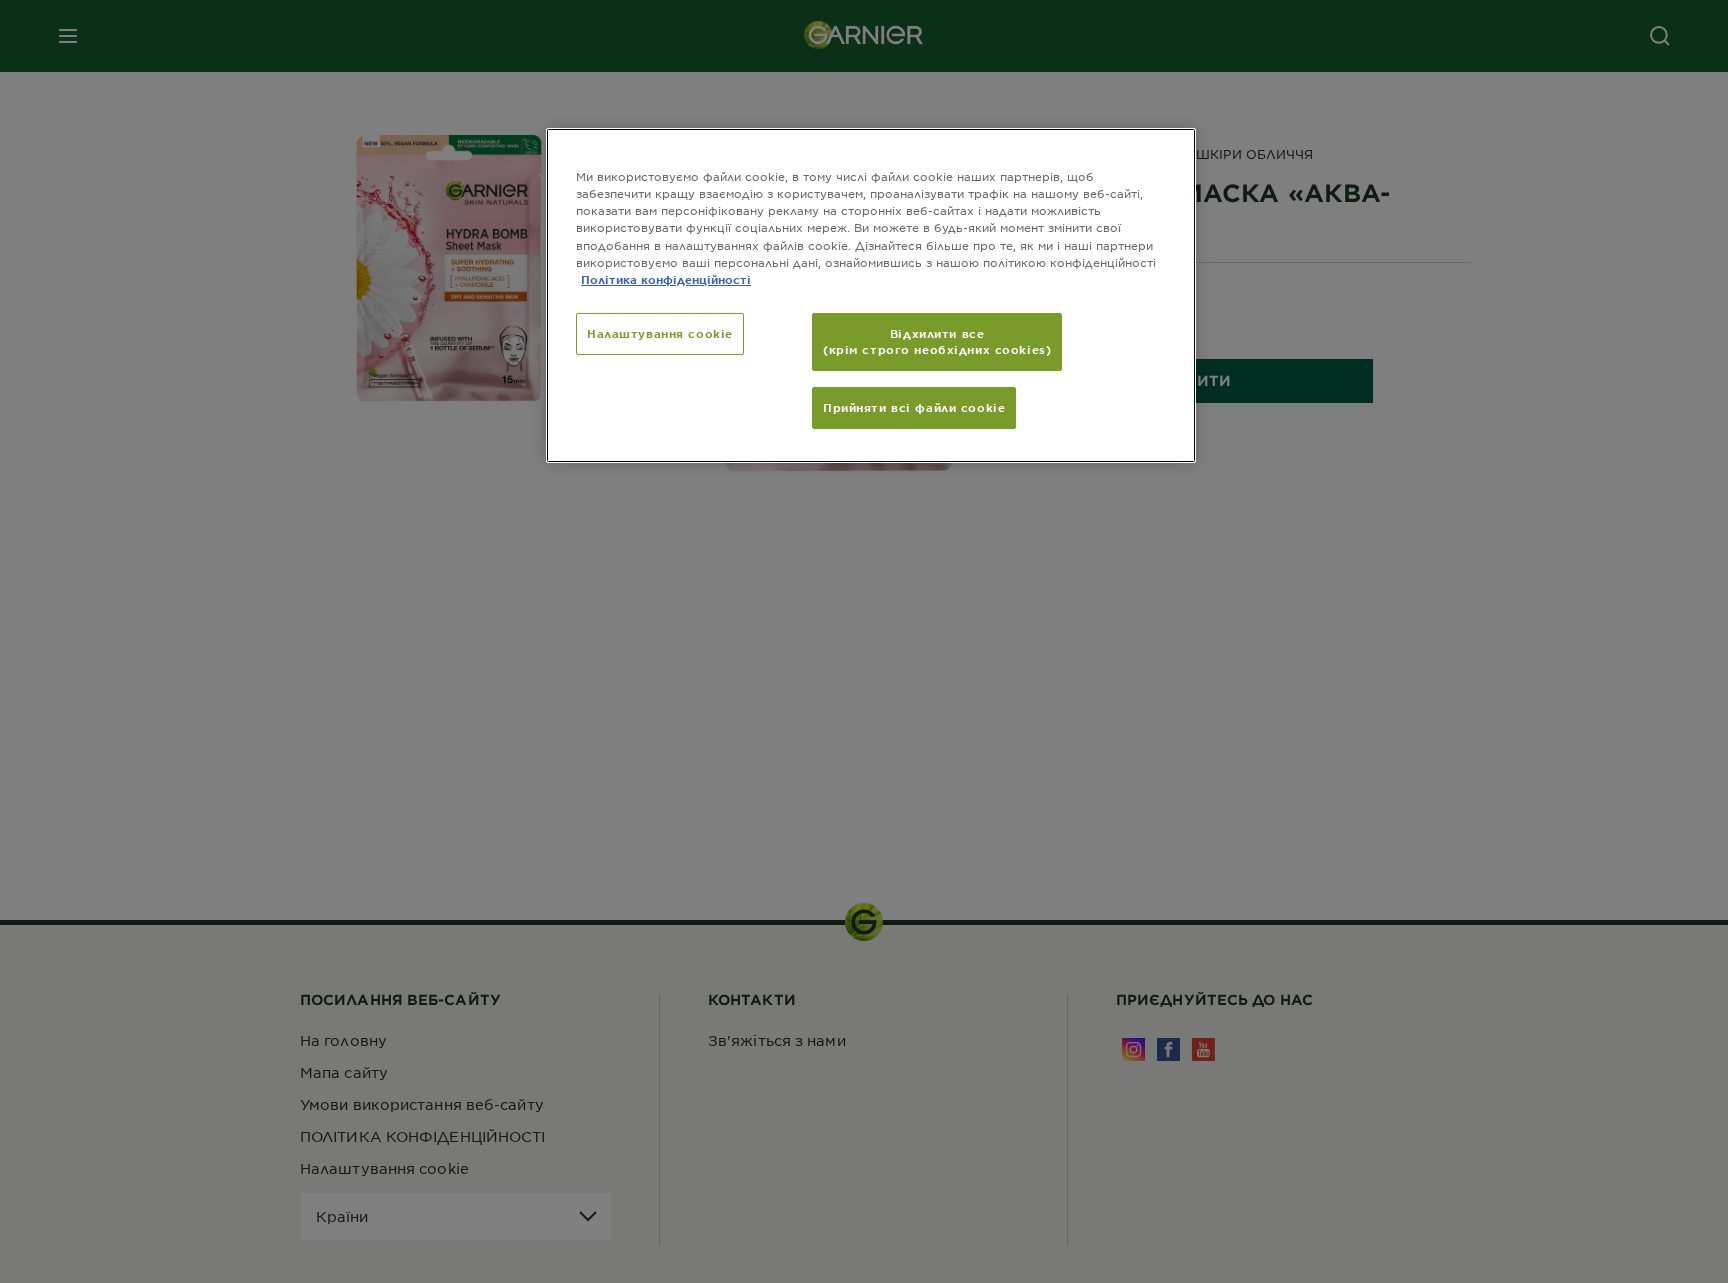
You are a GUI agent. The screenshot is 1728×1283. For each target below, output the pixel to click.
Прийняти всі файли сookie (914, 407)
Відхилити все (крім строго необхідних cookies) (937, 341)
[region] (871, 295)
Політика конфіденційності (666, 279)
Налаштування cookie (660, 333)
